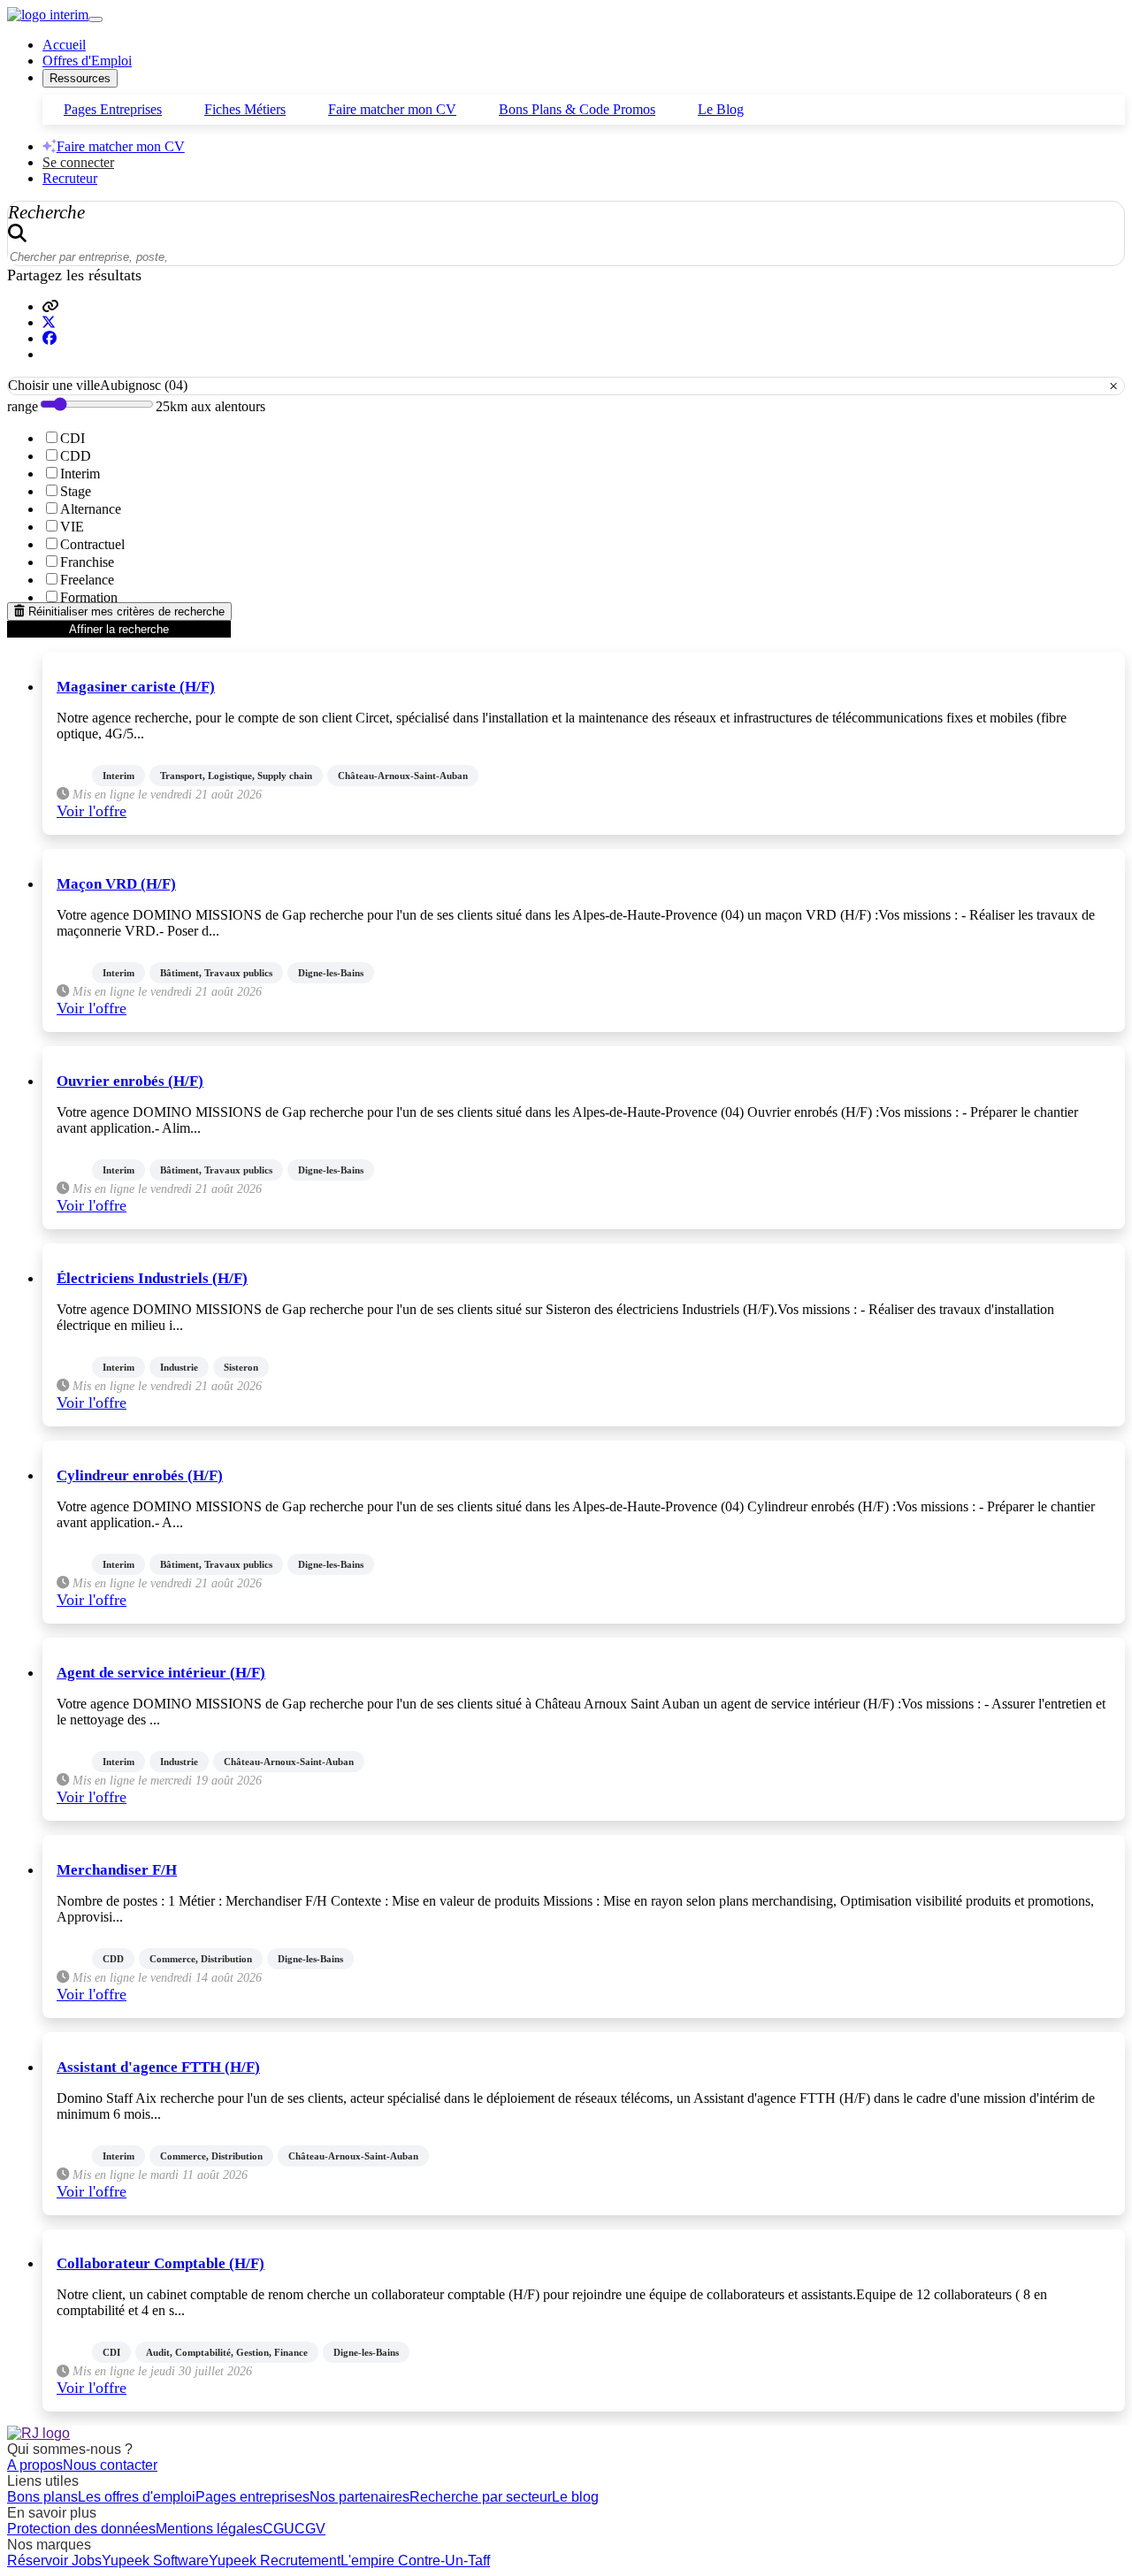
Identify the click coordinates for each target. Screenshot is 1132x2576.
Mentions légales (209, 2529)
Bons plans (42, 2497)
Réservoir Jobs (54, 2561)
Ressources (80, 78)
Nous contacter (110, 2465)
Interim (80, 474)
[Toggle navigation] (96, 19)
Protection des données (81, 2529)
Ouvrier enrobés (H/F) (130, 1081)
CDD (76, 456)
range (23, 406)
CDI (73, 438)
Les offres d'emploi (137, 2497)
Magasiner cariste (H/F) (136, 687)
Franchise (87, 562)
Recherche (46, 212)
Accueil (64, 45)
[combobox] (566, 386)
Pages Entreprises (113, 109)
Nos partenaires (359, 2497)
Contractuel (92, 544)
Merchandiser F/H (117, 1870)
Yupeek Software (155, 2561)
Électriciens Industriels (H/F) (152, 1278)
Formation (89, 597)
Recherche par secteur (481, 2497)
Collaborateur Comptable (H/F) (161, 2263)
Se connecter (78, 162)
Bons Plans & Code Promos (577, 109)
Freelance (87, 580)
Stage (76, 491)
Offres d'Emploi (87, 61)
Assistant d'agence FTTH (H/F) (158, 2067)
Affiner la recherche (119, 629)
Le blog (575, 2497)
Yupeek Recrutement (275, 2561)
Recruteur (70, 178)
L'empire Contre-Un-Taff (415, 2561)
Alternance (91, 509)
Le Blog (721, 109)
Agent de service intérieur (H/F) (161, 1673)
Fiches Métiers (245, 109)
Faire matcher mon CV (392, 109)
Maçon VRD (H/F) (116, 884)
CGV (310, 2529)
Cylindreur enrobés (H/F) (140, 1475)
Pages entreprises (252, 2497)
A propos (35, 2465)
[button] (50, 306)
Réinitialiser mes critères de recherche (125, 612)
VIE (72, 527)
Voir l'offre (92, 811)
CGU (279, 2529)
